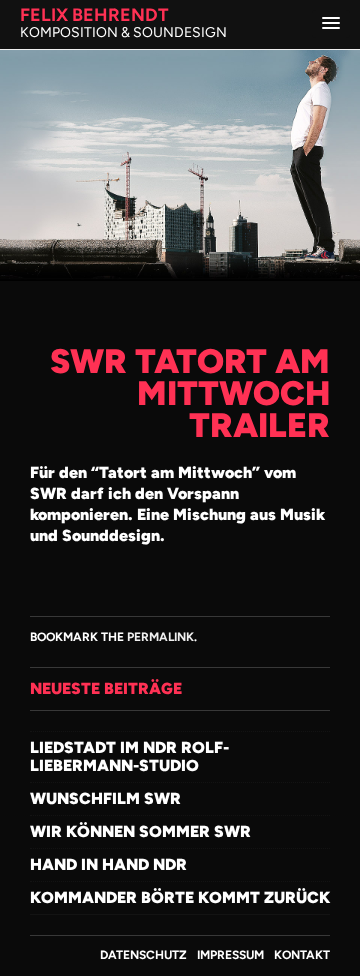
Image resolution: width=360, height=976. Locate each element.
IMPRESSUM (230, 955)
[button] (331, 24)
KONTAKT (302, 955)
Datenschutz (143, 955)
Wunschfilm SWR (105, 798)
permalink (160, 637)
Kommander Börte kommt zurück (180, 897)
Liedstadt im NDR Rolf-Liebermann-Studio (129, 756)
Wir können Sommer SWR (140, 831)
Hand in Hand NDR (108, 864)
